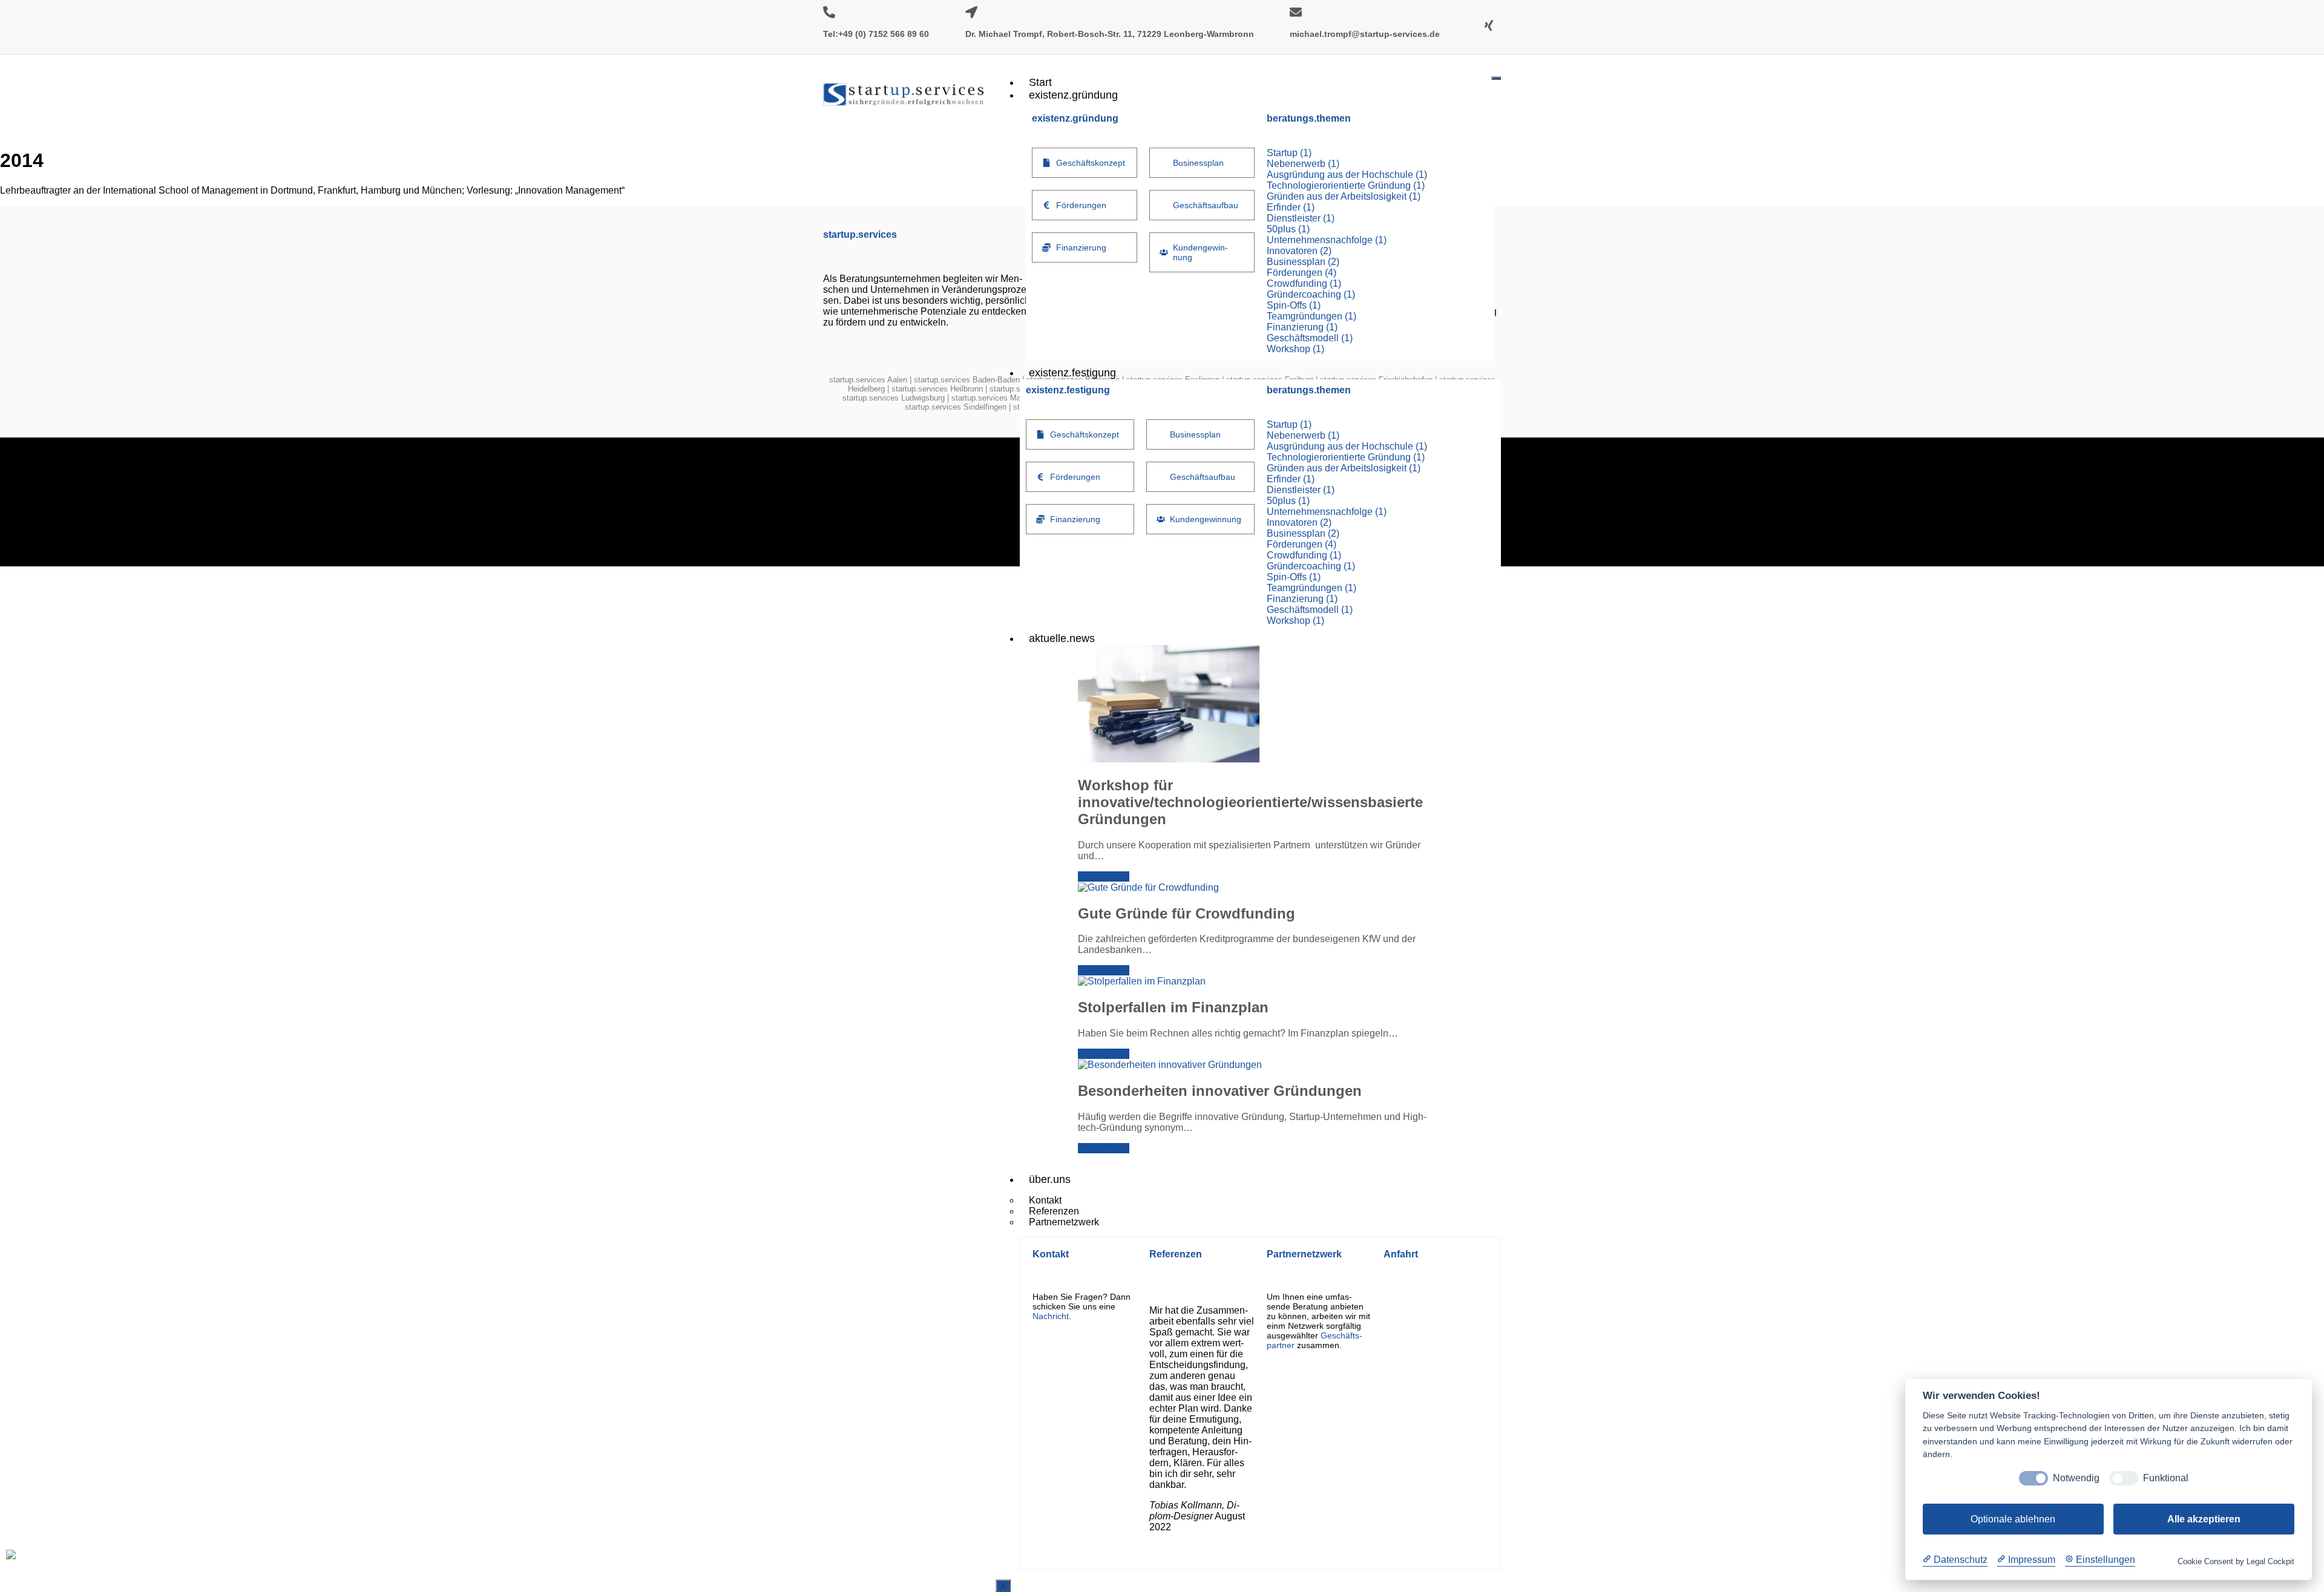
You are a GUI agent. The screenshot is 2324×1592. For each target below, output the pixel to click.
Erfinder (1291, 207)
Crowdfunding (1304, 283)
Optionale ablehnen (2013, 1519)
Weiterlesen (1104, 876)
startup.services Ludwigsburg (894, 398)
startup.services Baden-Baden (967, 380)
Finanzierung (1302, 327)
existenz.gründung (1073, 95)
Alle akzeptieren (2204, 1519)
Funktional (2166, 1478)
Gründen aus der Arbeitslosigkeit (1344, 196)
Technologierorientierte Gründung (1346, 185)
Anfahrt (1401, 1254)
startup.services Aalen (868, 380)
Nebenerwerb (1303, 164)
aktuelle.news (1062, 638)
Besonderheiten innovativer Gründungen (1220, 1091)
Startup (1289, 153)
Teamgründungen (1311, 316)
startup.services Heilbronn (937, 389)
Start (1040, 82)
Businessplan (1303, 262)
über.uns (1050, 1179)
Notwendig (2076, 1478)
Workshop (1295, 349)
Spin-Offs (1294, 305)
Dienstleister (1301, 218)
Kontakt (1051, 1254)
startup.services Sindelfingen (956, 407)
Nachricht (1051, 1316)
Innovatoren (1299, 251)
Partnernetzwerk (1064, 1222)
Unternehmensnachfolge (1327, 240)
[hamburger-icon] (1496, 78)
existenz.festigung (1072, 373)
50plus (1288, 229)
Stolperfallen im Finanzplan (1173, 1007)
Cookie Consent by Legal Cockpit (2236, 1561)
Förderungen (1302, 273)
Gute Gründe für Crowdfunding (1187, 913)
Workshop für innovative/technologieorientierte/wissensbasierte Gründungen (1250, 802)
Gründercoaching (1311, 294)
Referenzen (1176, 1254)
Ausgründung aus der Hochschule (1347, 175)
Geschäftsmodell (1310, 338)
